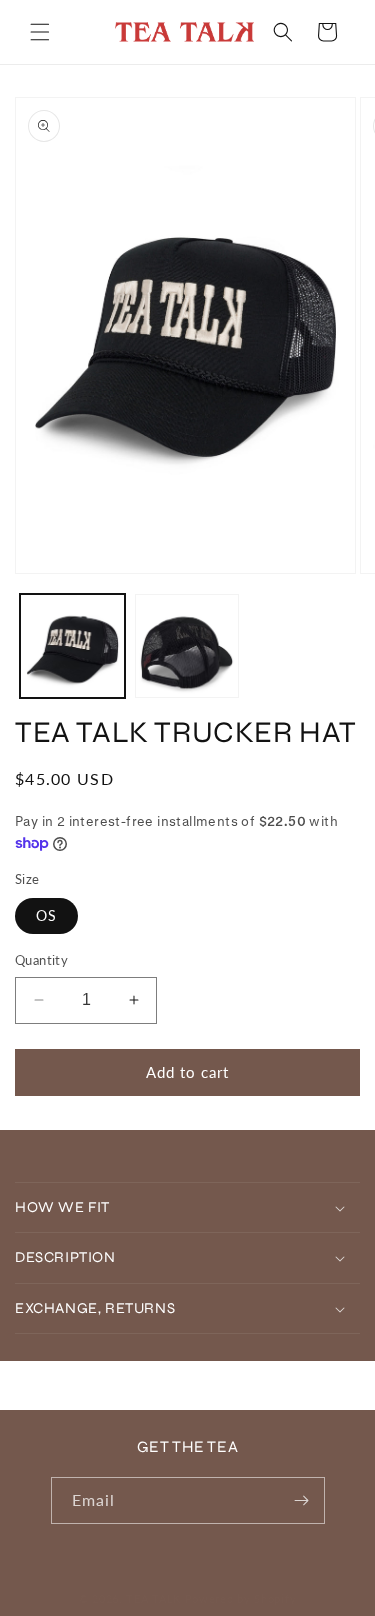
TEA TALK (153, 1598)
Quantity (41, 960)
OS (46, 915)
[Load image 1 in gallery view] (72, 646)
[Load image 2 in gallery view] (187, 646)
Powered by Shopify (241, 1598)
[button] (40, 32)
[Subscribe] (302, 1500)
